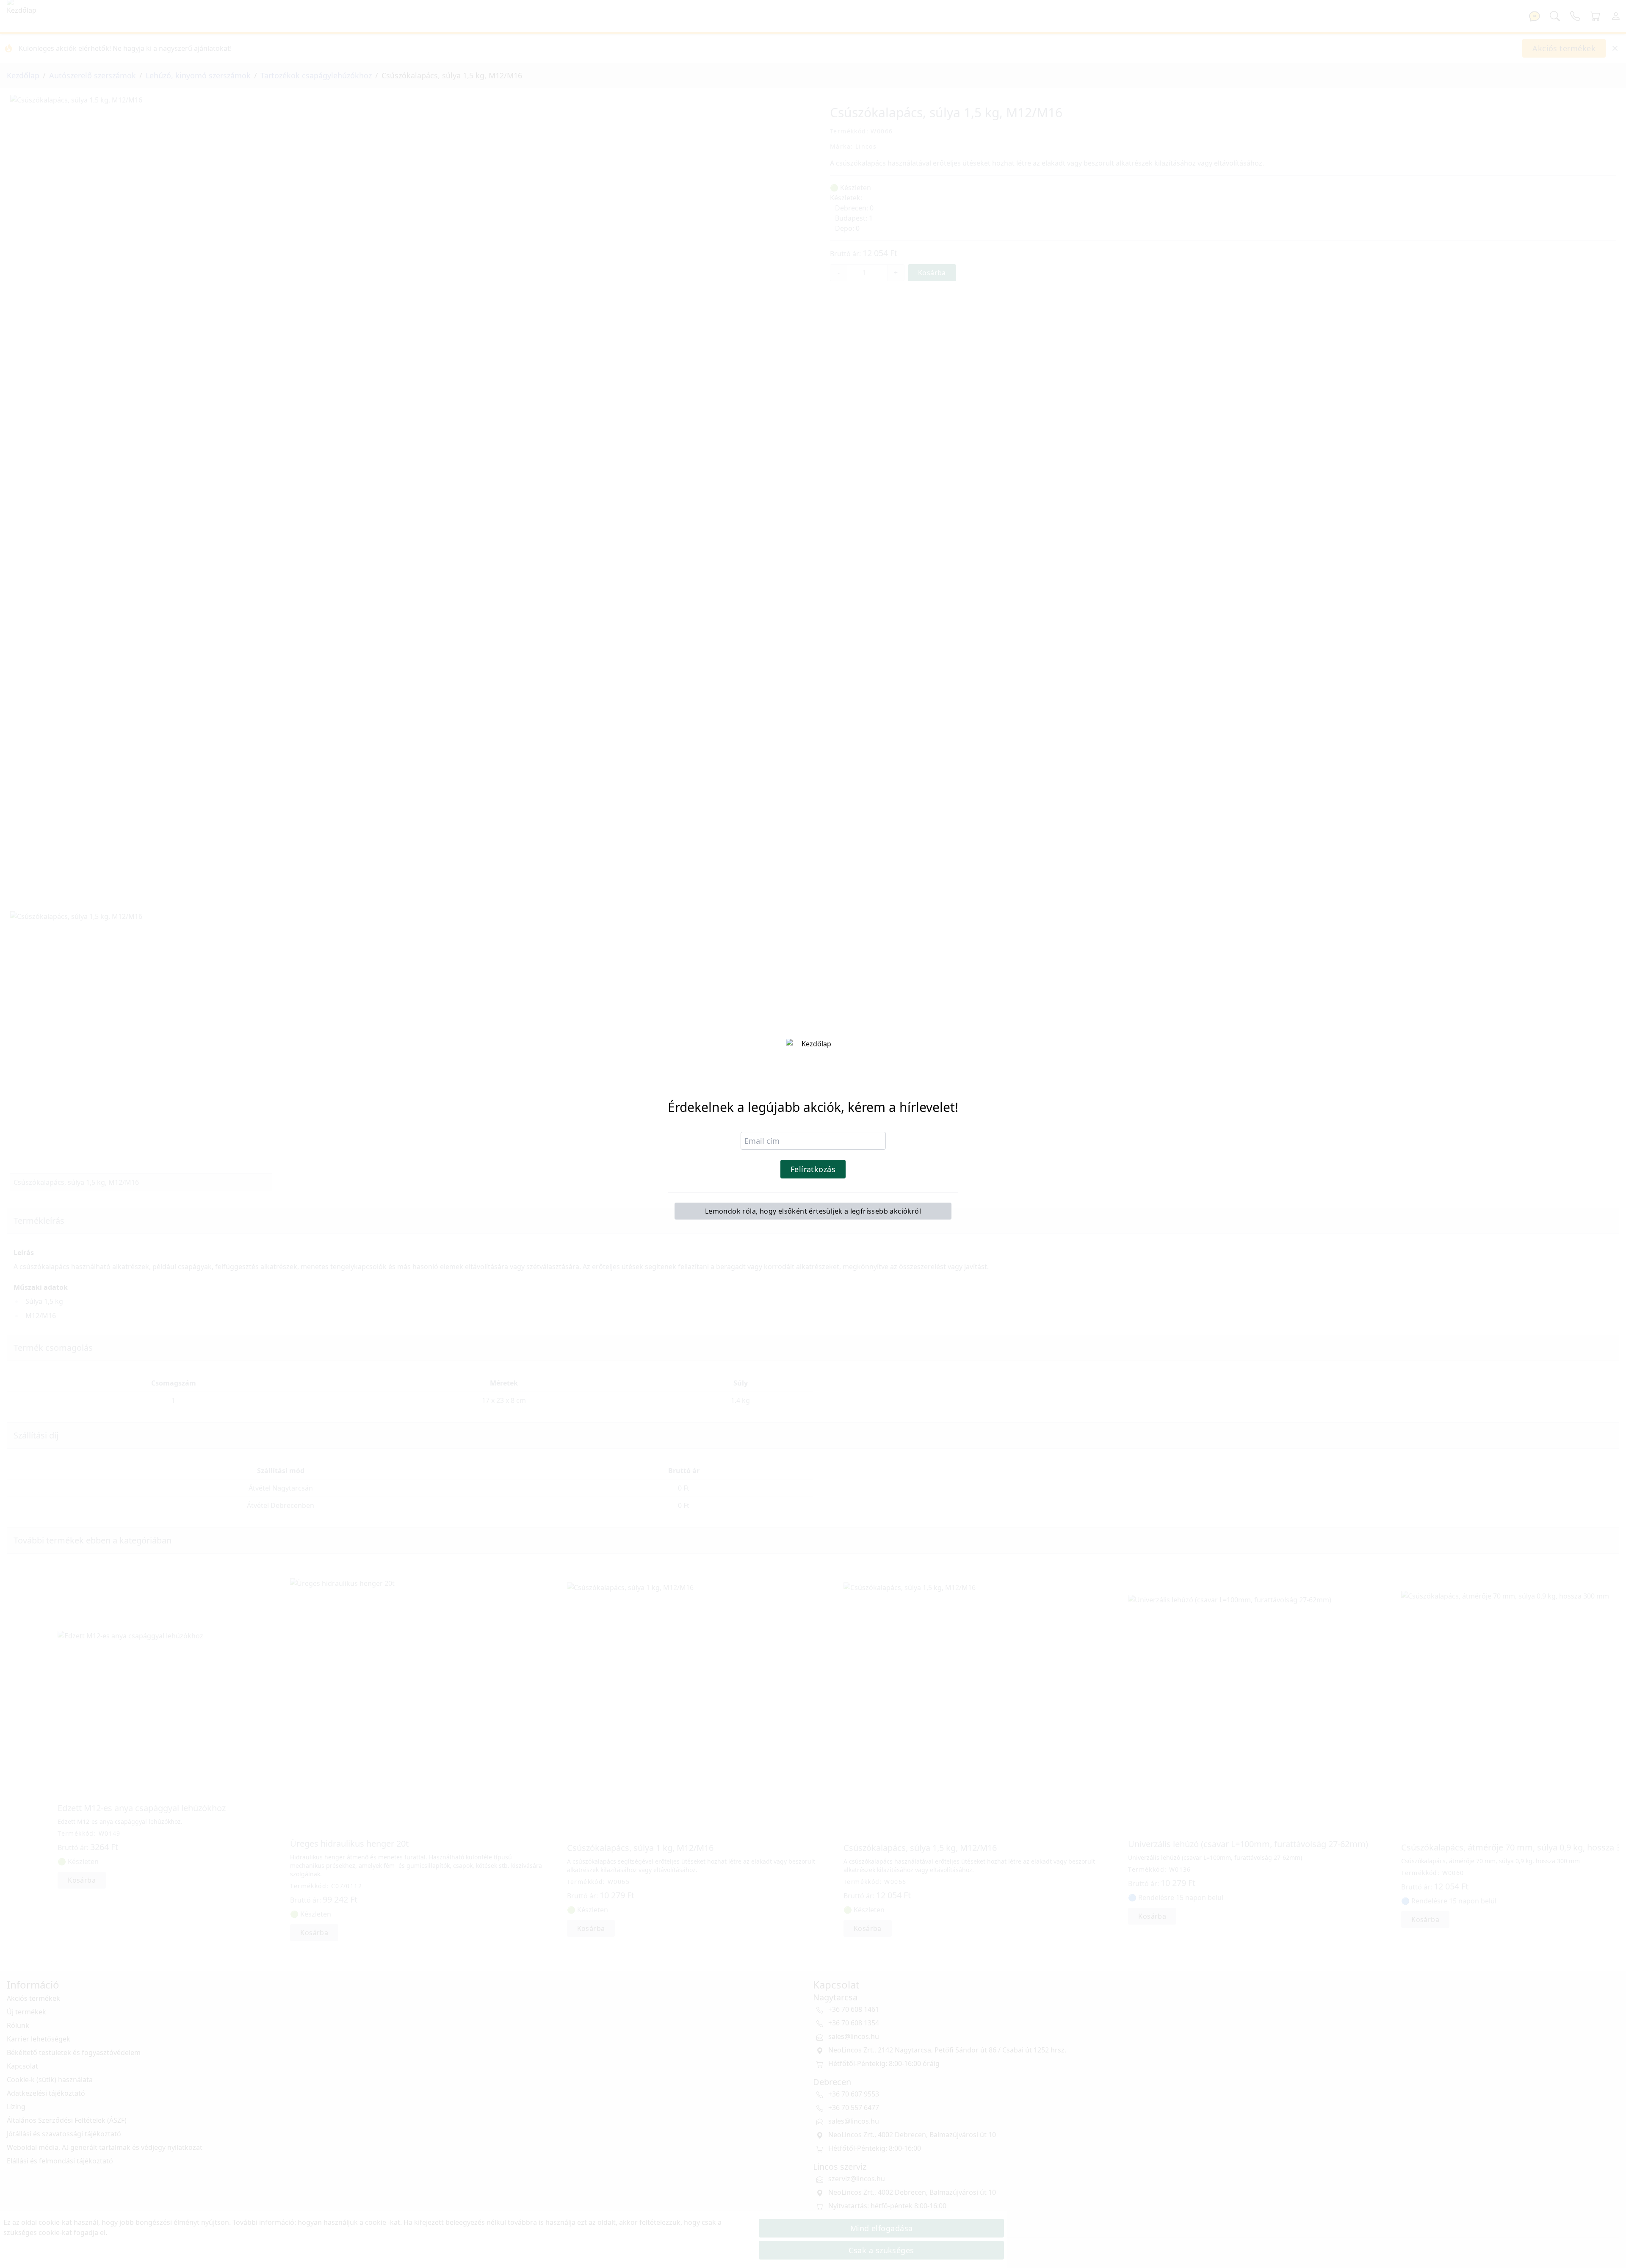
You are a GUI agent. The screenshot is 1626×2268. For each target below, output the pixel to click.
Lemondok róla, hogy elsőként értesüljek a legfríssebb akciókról (813, 1211)
